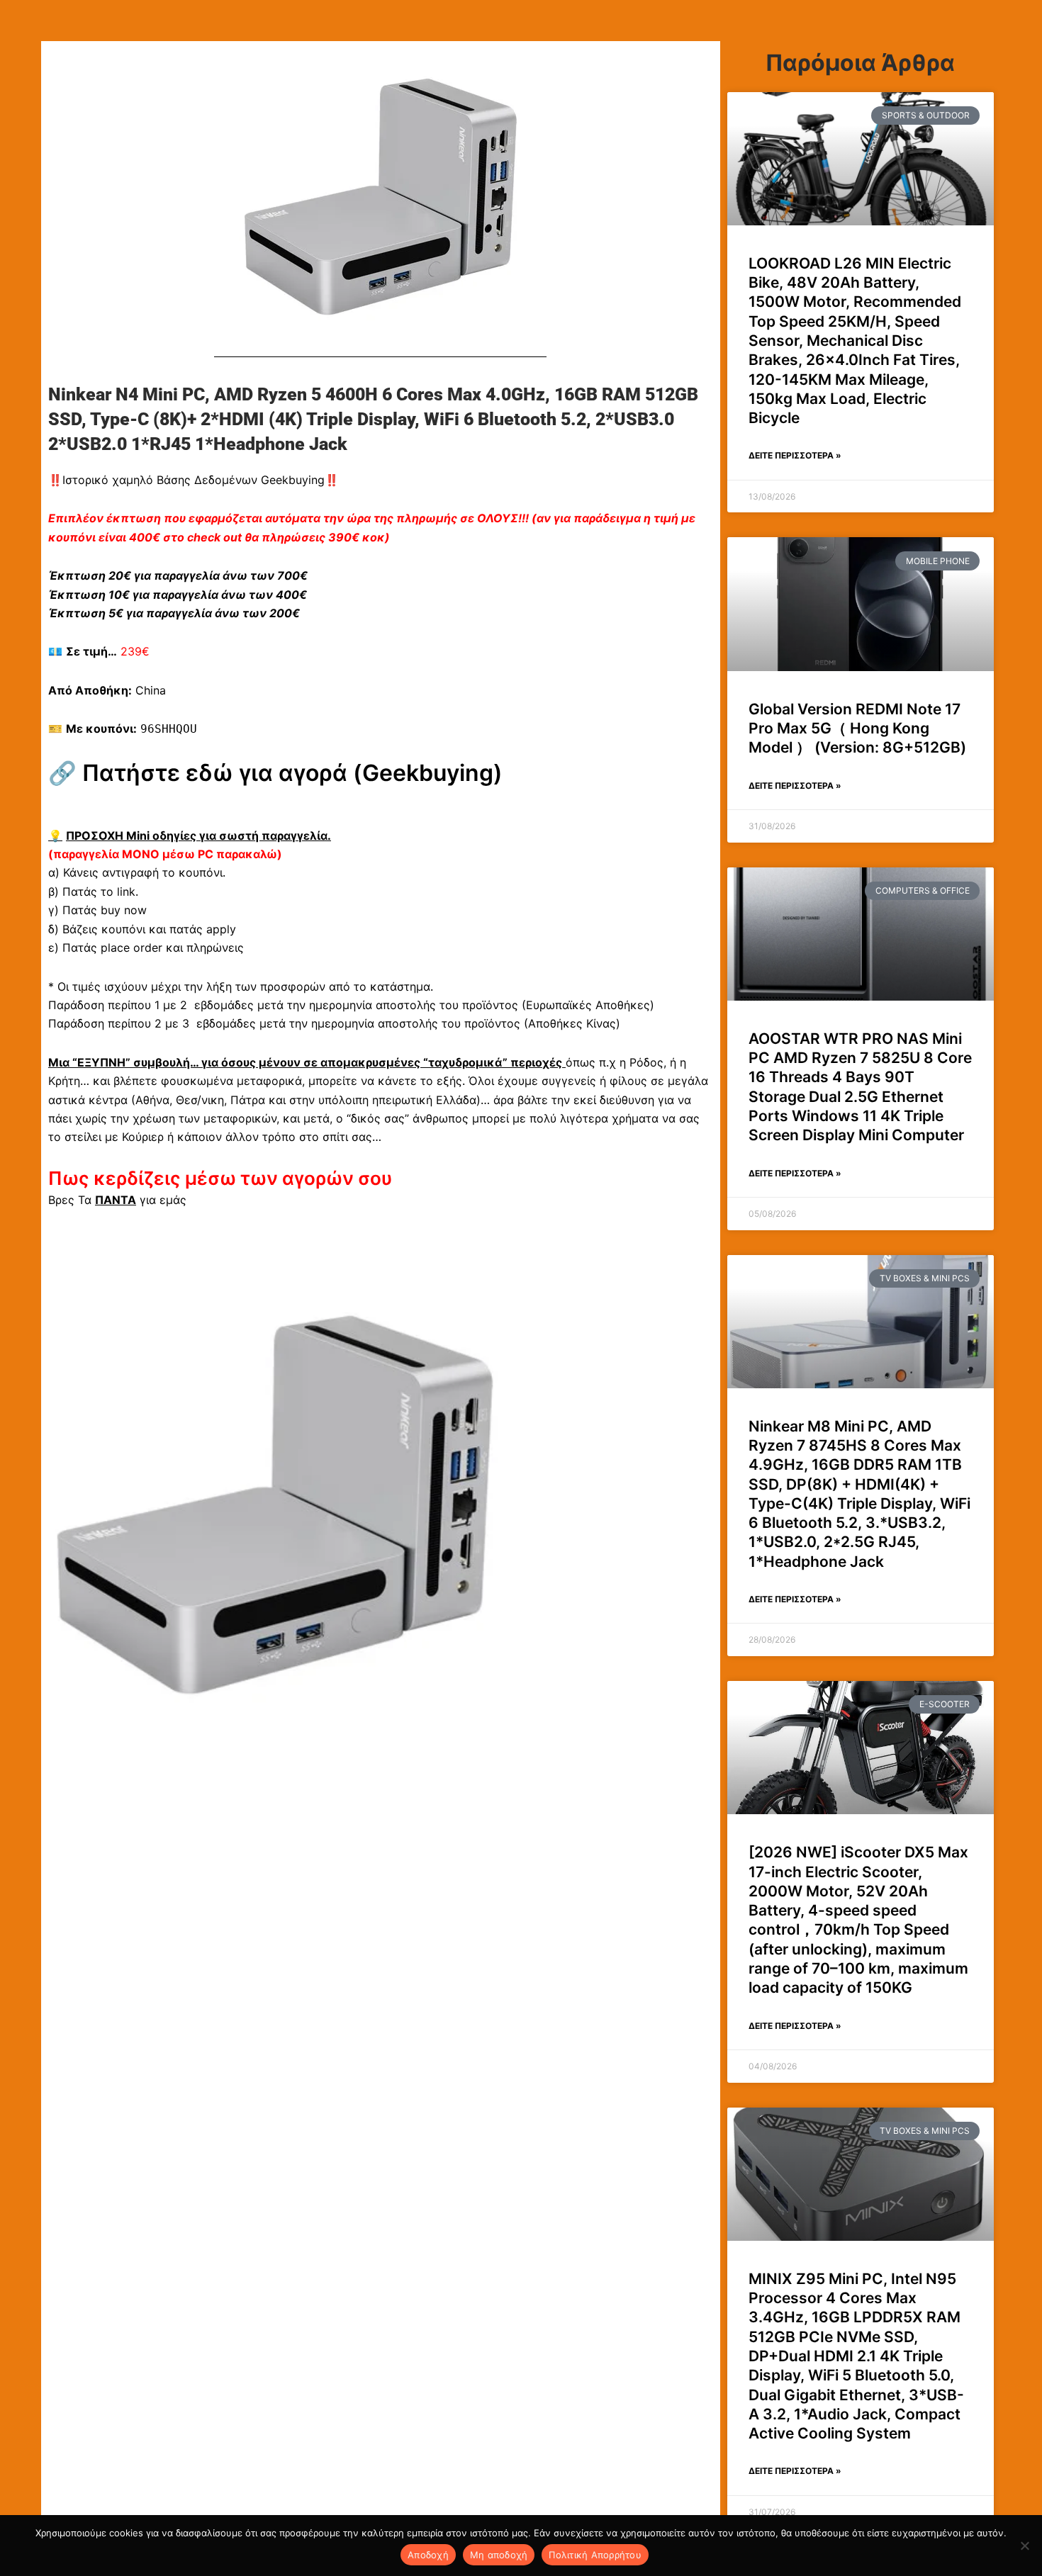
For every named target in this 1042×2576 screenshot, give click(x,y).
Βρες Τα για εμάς (117, 1200)
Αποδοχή (428, 2555)
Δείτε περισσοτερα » (795, 455)
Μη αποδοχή (499, 2555)
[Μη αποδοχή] (1024, 2546)
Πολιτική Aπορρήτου (595, 2555)
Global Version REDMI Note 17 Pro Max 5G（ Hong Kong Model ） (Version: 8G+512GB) (857, 729)
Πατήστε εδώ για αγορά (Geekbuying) (292, 773)
